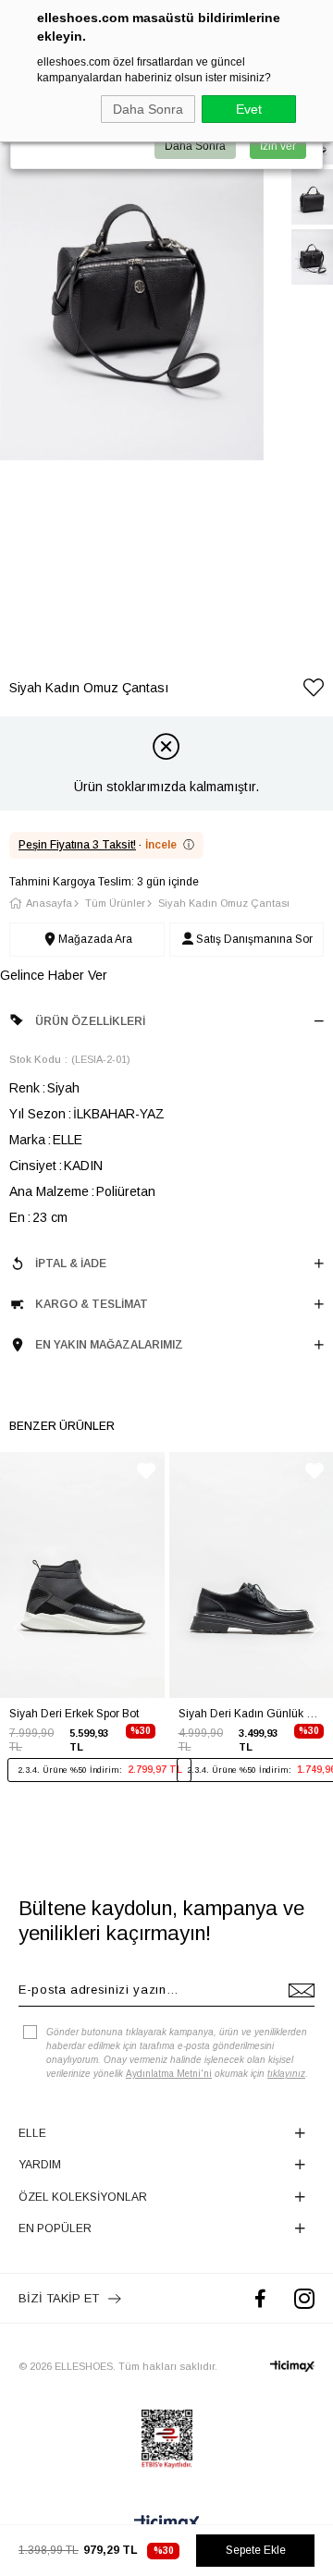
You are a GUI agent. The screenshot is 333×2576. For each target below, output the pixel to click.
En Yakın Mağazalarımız (109, 1345)
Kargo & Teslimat (92, 1304)
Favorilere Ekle (146, 1471)
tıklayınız (286, 2074)
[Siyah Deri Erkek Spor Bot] (82, 1575)
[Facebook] (260, 2298)
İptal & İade (71, 1264)
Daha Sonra (148, 109)
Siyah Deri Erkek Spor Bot (74, 1714)
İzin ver (278, 146)
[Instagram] (304, 2298)
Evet (249, 109)
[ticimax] (292, 2366)
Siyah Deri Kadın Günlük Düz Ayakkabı (252, 1714)
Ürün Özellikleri (90, 1021)
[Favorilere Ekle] (314, 691)
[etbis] (167, 2439)
